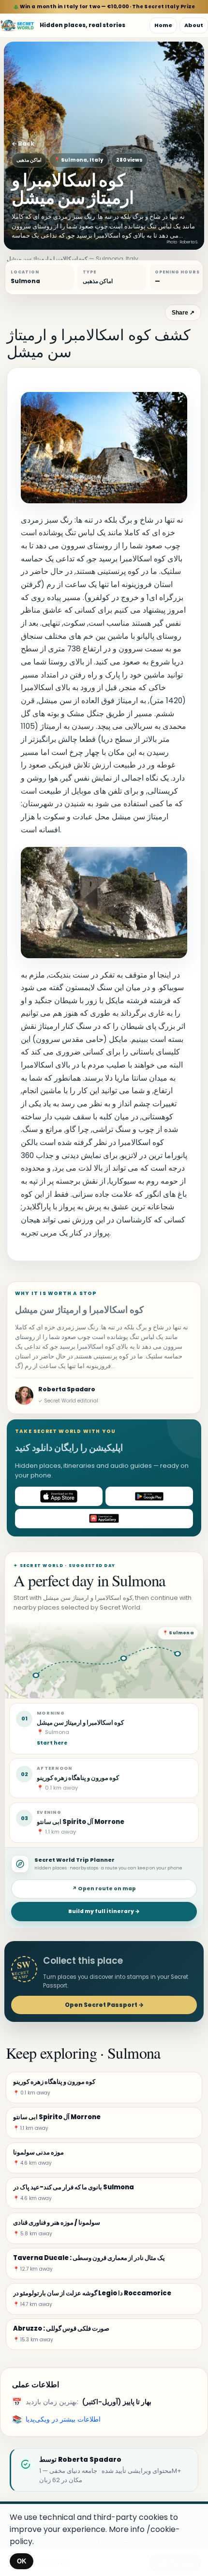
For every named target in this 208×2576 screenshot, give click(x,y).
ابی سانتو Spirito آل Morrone (81, 1822)
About (194, 25)
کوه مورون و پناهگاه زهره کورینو (78, 1778)
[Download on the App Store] (59, 1496)
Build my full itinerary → (104, 1911)
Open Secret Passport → (104, 2005)
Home (163, 25)
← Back (23, 143)
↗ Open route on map (104, 1889)
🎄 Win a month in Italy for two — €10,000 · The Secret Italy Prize (104, 7)
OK (22, 2561)
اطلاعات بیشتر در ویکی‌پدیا (63, 2419)
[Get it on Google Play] (149, 1496)
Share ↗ (183, 313)
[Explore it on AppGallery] (104, 1519)
